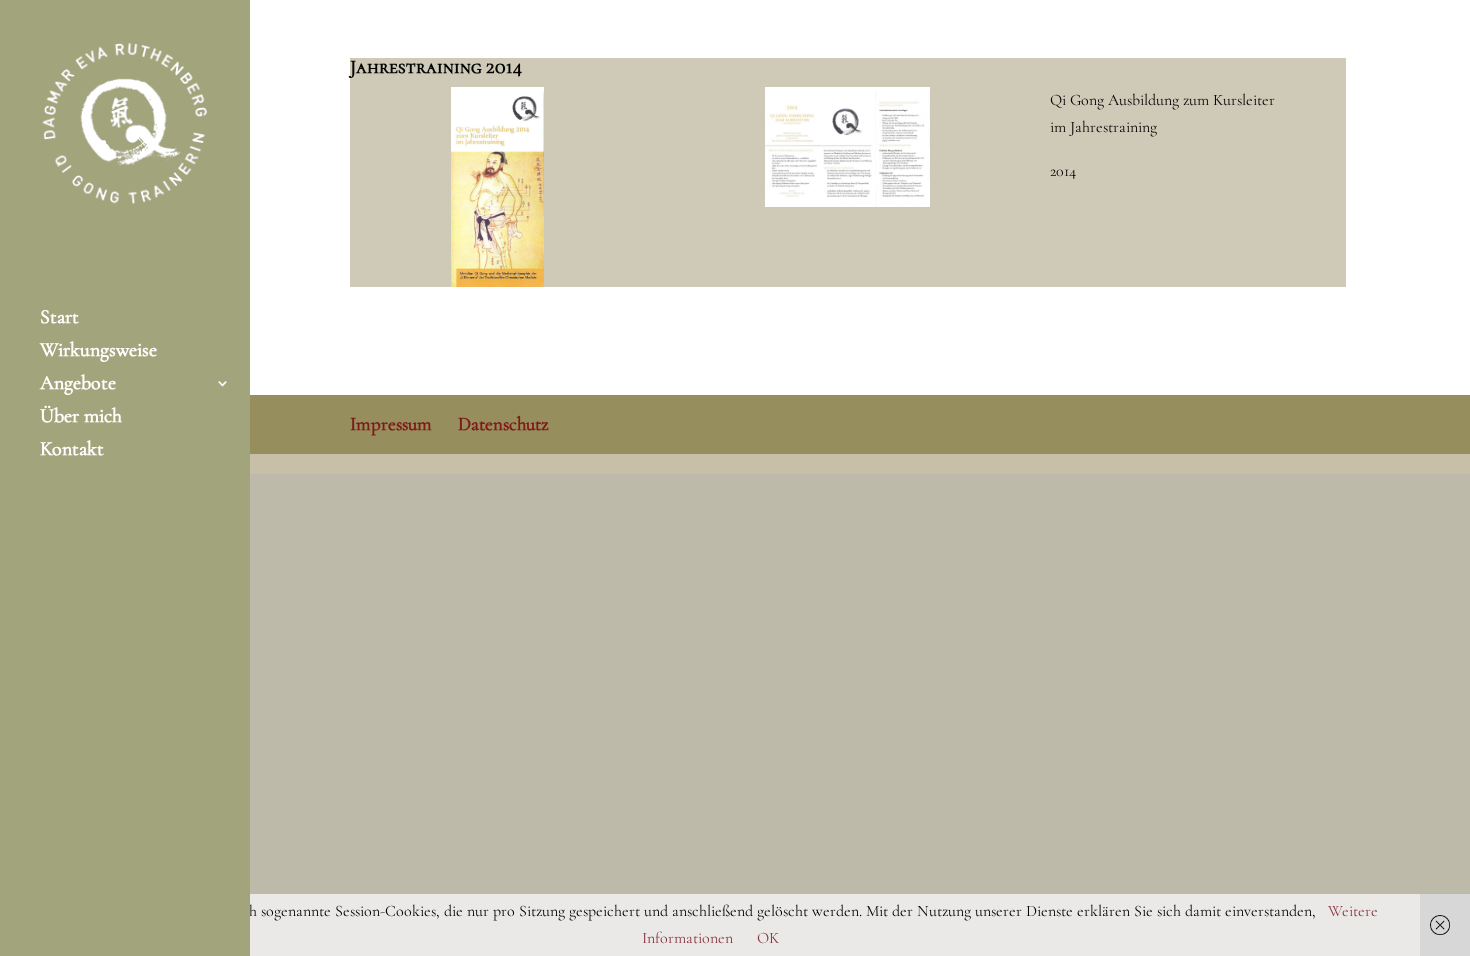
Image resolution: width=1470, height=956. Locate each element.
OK (768, 938)
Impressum (391, 423)
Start (59, 319)
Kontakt (72, 451)
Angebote (78, 385)
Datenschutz (503, 423)
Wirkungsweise (98, 352)
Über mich (81, 418)
